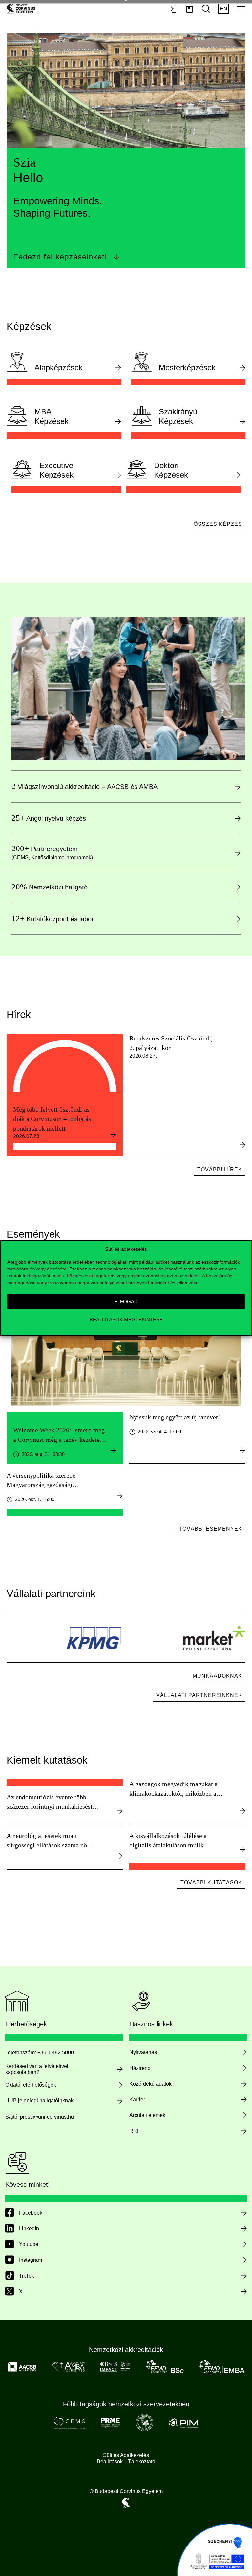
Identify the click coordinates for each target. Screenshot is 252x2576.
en (224, 9)
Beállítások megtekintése (126, 1319)
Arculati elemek (147, 2115)
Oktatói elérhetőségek (31, 2085)
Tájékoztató (142, 2462)
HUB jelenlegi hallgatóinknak (39, 2100)
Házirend (140, 2068)
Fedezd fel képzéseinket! (60, 257)
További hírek (220, 1169)
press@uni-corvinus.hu (47, 2117)
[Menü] (241, 9)
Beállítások (110, 2462)
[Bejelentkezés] (172, 9)
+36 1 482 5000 (56, 2053)
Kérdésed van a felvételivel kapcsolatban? (37, 2069)
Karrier (137, 2099)
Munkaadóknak (217, 1676)
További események (210, 1529)
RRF (135, 2131)
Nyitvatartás (143, 2052)
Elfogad (126, 1301)
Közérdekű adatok (150, 2084)
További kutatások (211, 1883)
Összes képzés (218, 524)
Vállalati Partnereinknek (199, 1695)
